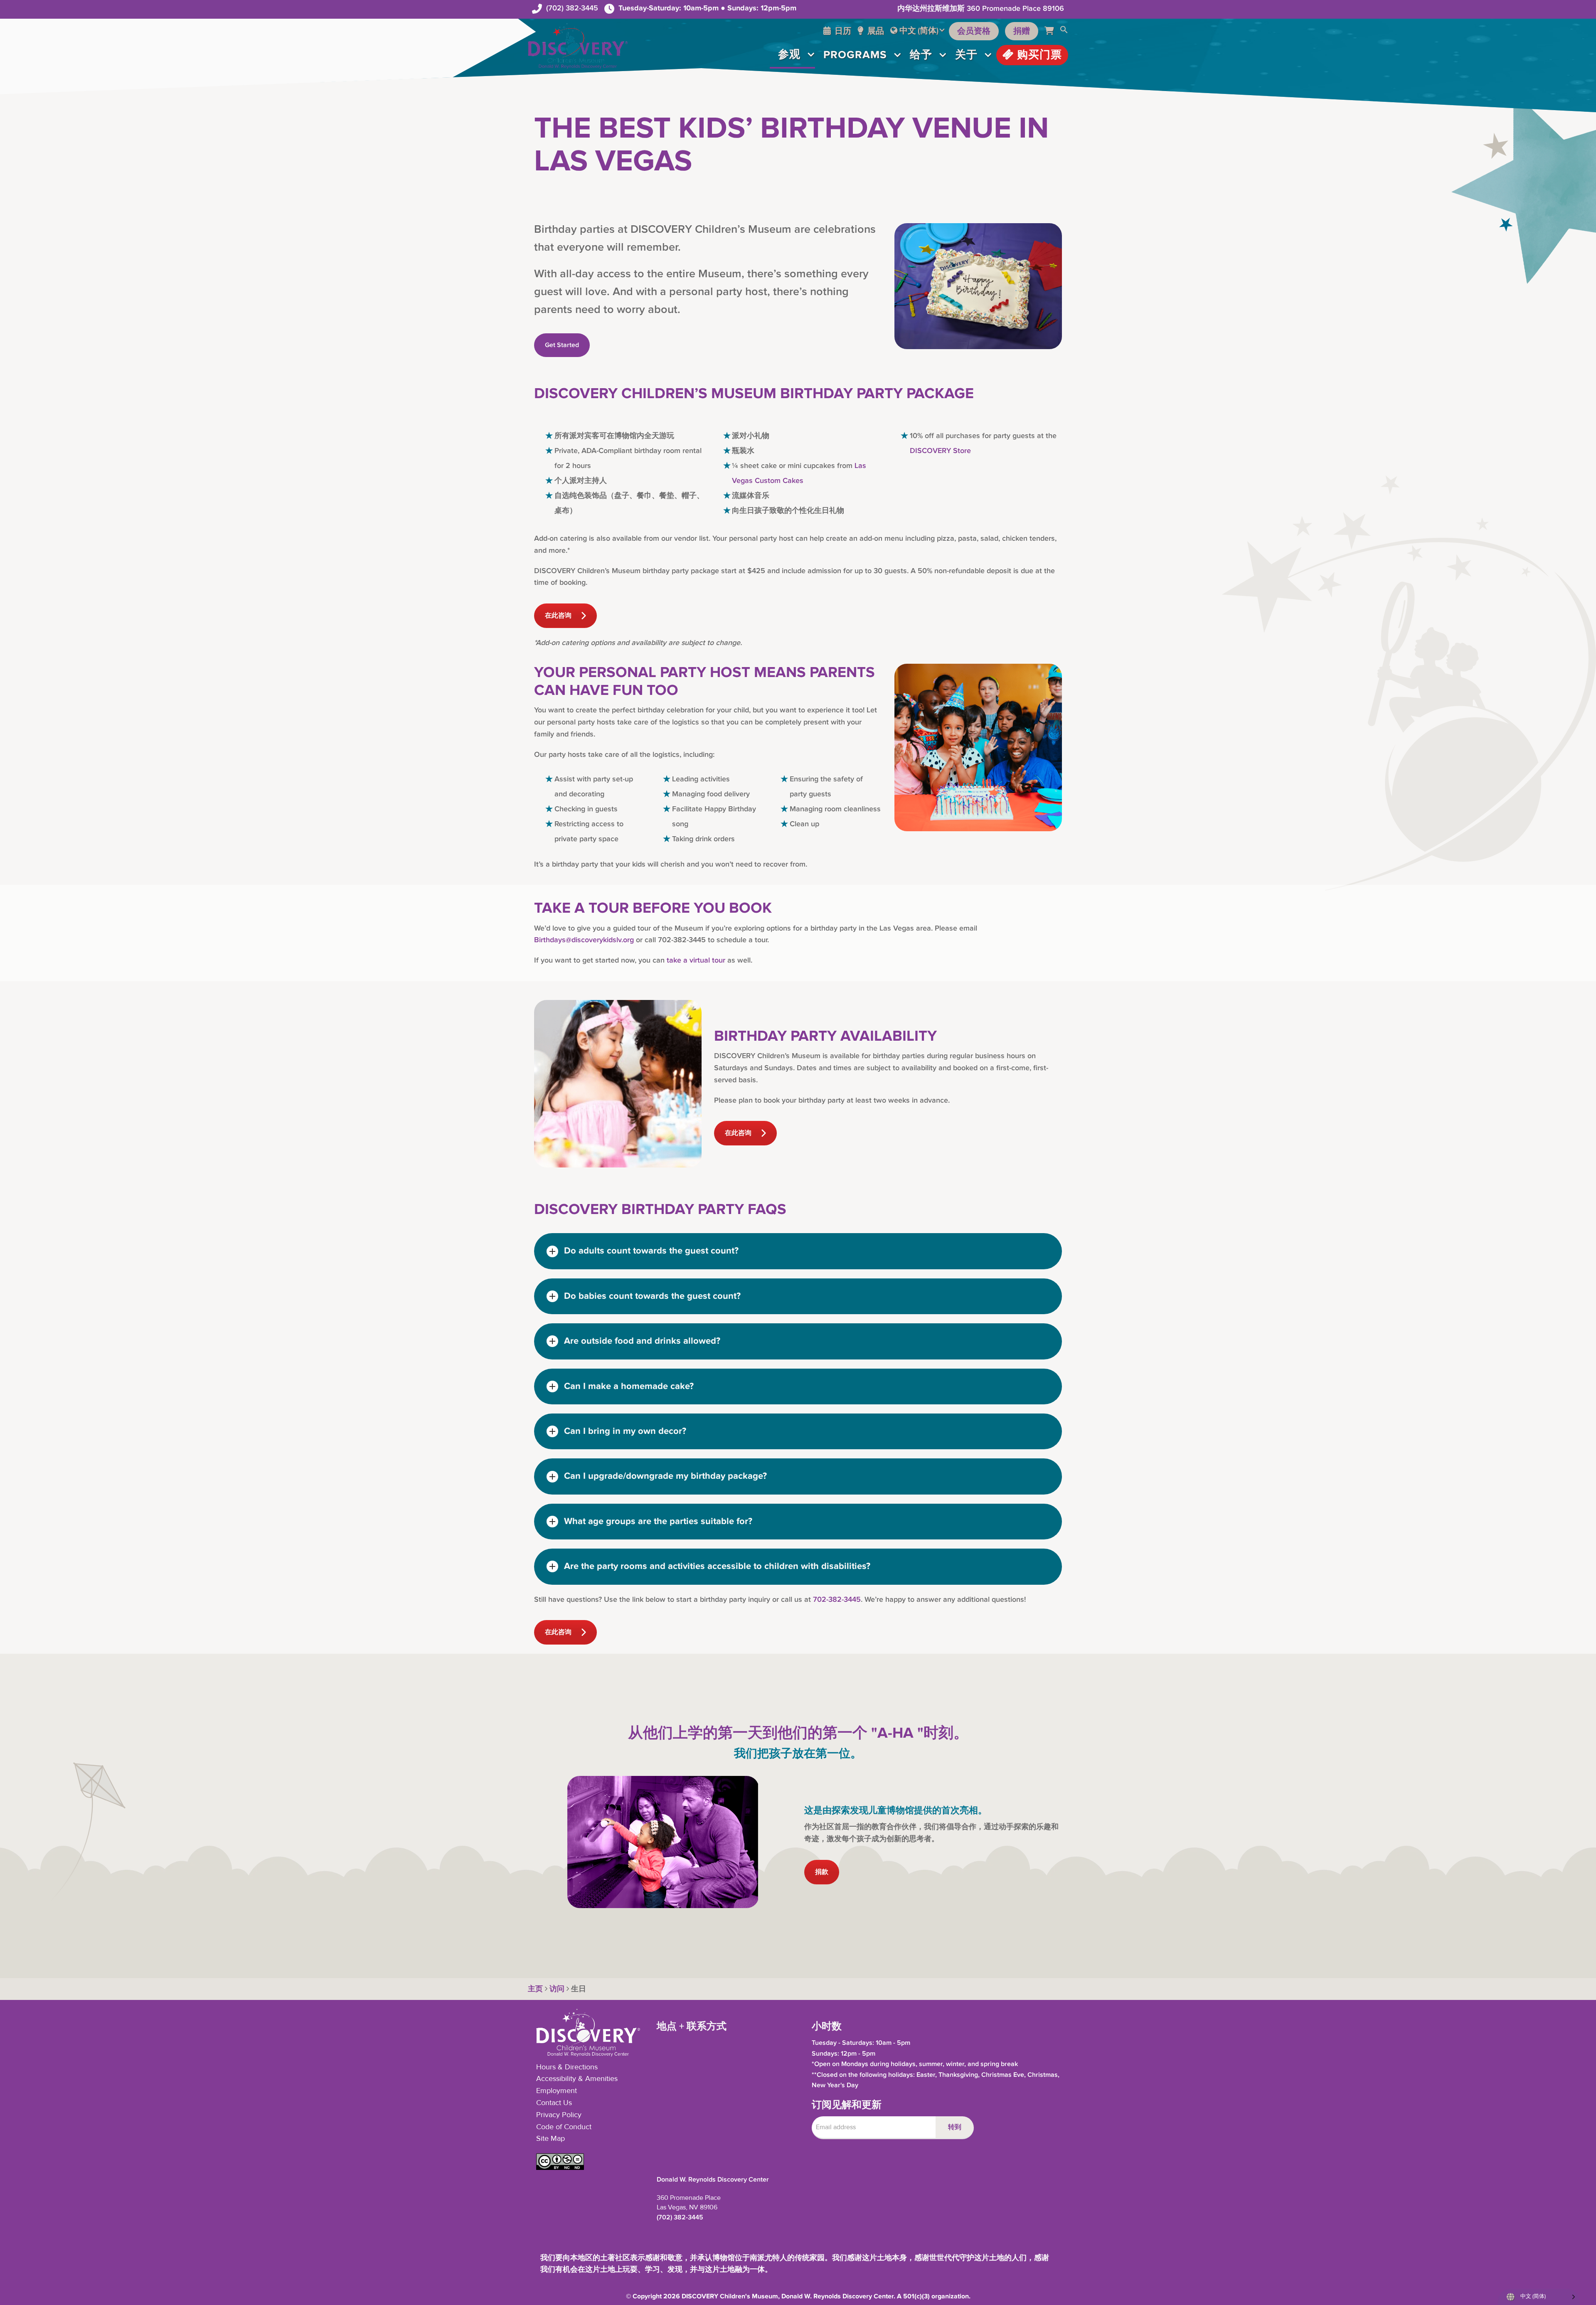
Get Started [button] (562, 345)
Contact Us (554, 2103)
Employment (557, 2091)
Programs (855, 55)
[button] (1064, 31)
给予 (921, 55)
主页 (535, 1989)
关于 (966, 55)
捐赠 (1022, 31)
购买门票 (1038, 55)
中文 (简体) (919, 31)
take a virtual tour (696, 960)
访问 (557, 1989)
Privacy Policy (559, 2115)
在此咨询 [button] (558, 616)
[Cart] (1052, 31)
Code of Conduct (564, 2127)
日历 (842, 31)
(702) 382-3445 (572, 8)
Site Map (550, 2139)
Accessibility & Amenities (577, 2079)
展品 (875, 31)
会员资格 (974, 31)
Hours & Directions (567, 2067)
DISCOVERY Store (940, 451)
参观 (789, 54)
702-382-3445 (837, 1599)
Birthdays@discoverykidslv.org (584, 940)
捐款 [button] (822, 1872)
